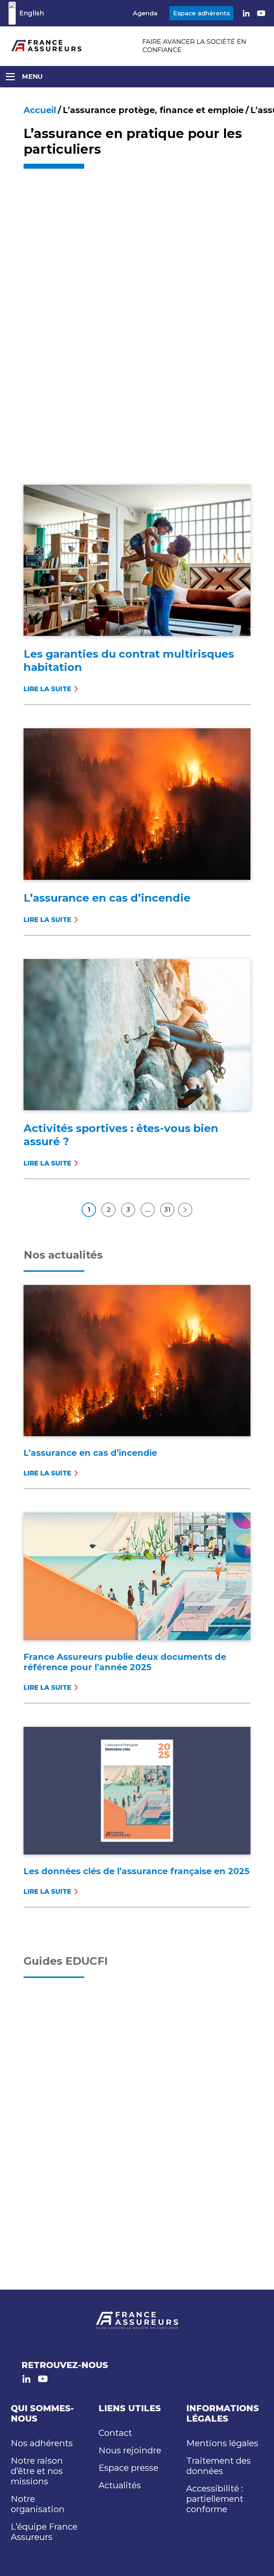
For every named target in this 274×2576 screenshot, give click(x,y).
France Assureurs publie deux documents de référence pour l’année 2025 (125, 1662)
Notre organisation (38, 2504)
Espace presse (128, 2468)
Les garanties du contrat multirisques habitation (129, 660)
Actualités (120, 2485)
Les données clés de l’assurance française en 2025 (136, 1871)
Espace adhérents (201, 13)
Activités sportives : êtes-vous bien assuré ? (121, 1135)
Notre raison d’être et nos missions (37, 2471)
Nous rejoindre (130, 2450)
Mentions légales (222, 2443)
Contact (115, 2433)
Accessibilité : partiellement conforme (215, 2499)
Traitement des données (219, 2466)
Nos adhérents (42, 2443)
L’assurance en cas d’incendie (107, 898)
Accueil (40, 110)
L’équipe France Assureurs (44, 2532)
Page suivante (185, 1210)
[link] (246, 13)
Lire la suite (49, 689)
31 (167, 1210)
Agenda (145, 13)
